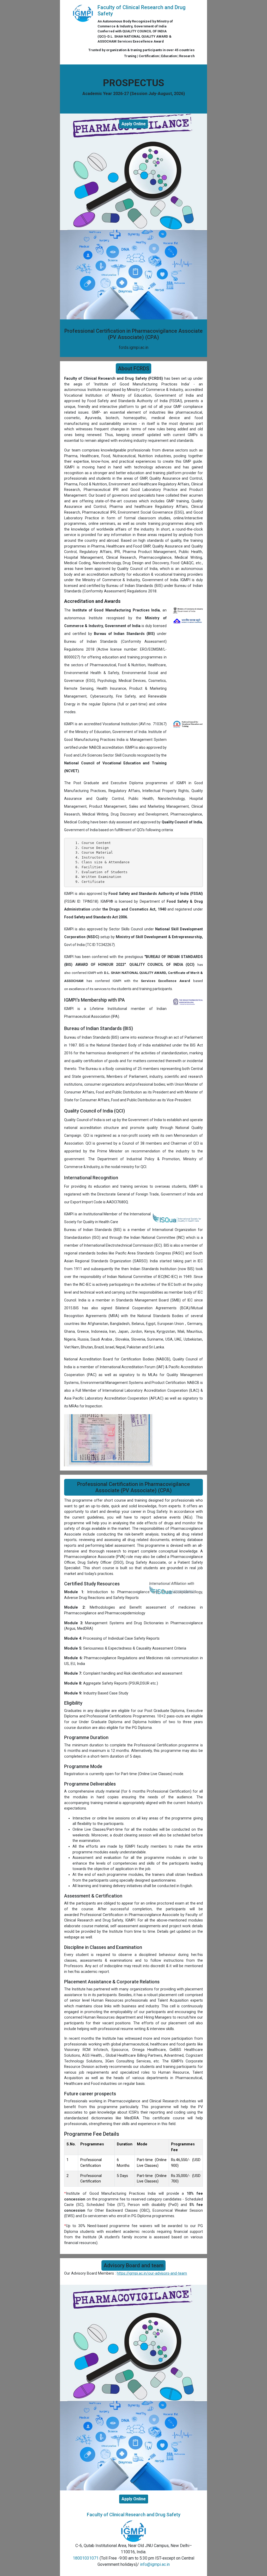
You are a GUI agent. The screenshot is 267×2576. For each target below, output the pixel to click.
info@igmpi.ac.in (155, 2564)
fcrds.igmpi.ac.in (134, 347)
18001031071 (86, 2558)
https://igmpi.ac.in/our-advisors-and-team (152, 2273)
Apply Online (134, 124)
